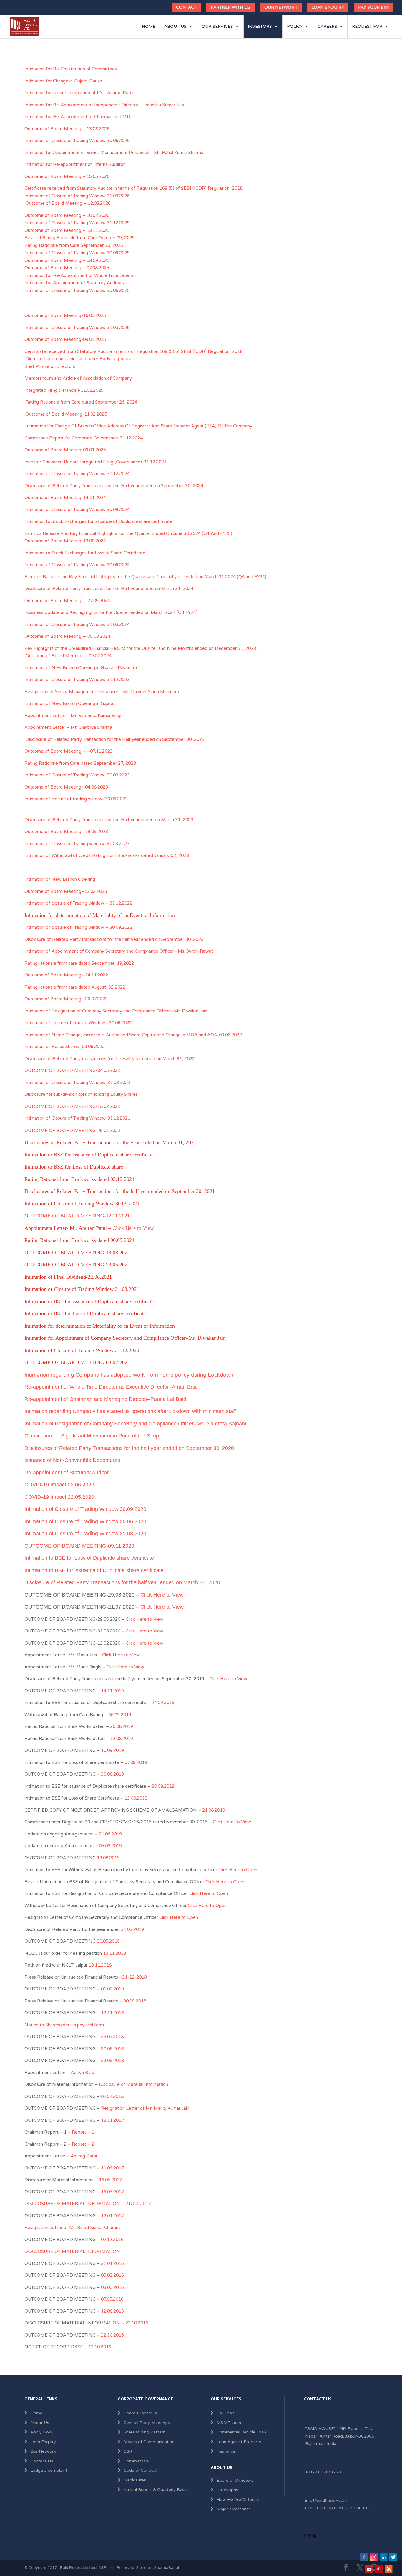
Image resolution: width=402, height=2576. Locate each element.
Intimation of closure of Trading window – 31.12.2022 (78, 903)
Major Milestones (234, 2509)
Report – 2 (83, 2144)
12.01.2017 (112, 2216)
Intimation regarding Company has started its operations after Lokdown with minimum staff (130, 1411)
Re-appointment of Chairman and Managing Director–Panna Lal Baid (105, 1399)
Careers (327, 26)
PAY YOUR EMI (373, 7)
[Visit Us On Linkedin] (383, 2560)
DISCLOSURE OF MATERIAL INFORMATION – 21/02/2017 (88, 2204)
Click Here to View (133, 1228)
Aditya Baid (82, 2073)
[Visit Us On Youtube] (369, 2572)
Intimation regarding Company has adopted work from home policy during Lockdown (129, 1375)
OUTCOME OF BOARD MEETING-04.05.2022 (72, 1070)
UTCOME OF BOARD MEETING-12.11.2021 (79, 1216)
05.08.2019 (110, 1846)
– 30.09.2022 (78, 927)
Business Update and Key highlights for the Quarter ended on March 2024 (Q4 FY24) (112, 612)
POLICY (295, 26)
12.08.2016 (112, 2311)
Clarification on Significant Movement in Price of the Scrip (92, 1436)
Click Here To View (232, 1822)
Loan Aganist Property (239, 2442)
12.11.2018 (112, 2013)
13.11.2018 (114, 1953)
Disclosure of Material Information (133, 2084)
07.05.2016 (112, 2299)
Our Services (217, 26)
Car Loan (225, 2413)
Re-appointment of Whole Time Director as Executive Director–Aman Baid (111, 1387)
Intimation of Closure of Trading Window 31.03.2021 (82, 1289)
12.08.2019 (122, 1739)
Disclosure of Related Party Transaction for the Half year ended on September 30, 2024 (114, 486)
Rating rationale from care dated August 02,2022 (75, 987)
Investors (260, 26)
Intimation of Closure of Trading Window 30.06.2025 (77, 290)
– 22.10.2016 (135, 2323)
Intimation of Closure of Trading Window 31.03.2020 (85, 1534)
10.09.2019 (112, 1750)
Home (149, 26)
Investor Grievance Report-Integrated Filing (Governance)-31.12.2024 (95, 462)
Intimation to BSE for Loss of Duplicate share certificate (89, 1558)
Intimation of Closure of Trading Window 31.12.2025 (77, 223)
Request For (367, 26)
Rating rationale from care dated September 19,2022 (79, 963)
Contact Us (42, 2461)
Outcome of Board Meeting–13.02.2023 (66, 891)
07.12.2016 (112, 2240)
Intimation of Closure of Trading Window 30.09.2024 (77, 510)
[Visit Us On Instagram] (374, 2560)
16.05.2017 (112, 2192)
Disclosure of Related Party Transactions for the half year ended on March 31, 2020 (122, 1582)
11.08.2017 (112, 2168)
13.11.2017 (112, 2120)
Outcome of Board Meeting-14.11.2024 (65, 498)
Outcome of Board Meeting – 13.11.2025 (67, 230)
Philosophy (227, 2490)
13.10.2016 (100, 2347)
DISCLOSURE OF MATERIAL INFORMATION (72, 2251)
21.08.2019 (214, 1810)
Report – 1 (82, 2132)
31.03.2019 (132, 1929)
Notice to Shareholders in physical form (64, 2025)
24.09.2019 (163, 1703)
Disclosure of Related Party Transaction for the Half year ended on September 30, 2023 (116, 739)
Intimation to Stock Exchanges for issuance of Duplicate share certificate (98, 521)
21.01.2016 (112, 2263)
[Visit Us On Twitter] (393, 2560)
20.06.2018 (112, 2049)
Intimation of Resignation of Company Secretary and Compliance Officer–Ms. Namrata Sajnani (135, 1424)
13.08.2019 (136, 1798)
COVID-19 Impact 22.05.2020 (59, 1497)
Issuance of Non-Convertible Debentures (72, 1460)
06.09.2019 (120, 1715)
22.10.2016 (112, 2335)
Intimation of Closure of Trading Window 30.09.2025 (77, 253)
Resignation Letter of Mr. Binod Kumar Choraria (73, 2228)
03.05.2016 (112, 2287)
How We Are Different (238, 2500)
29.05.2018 (112, 2061)
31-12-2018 (134, 1977)
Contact (186, 7)
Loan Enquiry (328, 7)
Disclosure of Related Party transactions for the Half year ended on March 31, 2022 (110, 1059)
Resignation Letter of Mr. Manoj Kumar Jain (145, 2108)
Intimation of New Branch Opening (60, 879)
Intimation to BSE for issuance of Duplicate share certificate (94, 1570)
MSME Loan (229, 2423)
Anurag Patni (84, 2156)
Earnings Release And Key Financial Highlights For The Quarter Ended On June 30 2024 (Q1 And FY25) (128, 533)
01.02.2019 (112, 1989)
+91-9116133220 (323, 2472)
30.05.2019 (108, 1941)
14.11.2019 (112, 1691)
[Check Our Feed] (388, 2572)
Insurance (226, 2451)
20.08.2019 (122, 1726)
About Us (175, 26)
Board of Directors (235, 2480)
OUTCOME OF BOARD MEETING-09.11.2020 (79, 1546)
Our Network (281, 7)
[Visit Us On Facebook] (364, 2560)
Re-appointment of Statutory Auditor (67, 1473)
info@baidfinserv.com (326, 2500)
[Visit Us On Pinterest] (379, 2572)
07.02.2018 (112, 2096)
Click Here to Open (238, 1870)
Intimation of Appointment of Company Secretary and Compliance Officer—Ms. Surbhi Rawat (119, 951)
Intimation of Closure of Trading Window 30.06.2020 (85, 1521)
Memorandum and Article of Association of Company (80, 378)
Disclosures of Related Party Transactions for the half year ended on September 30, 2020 (129, 1448)
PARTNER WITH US (230, 7)
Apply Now (41, 2432)
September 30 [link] (176, 939)
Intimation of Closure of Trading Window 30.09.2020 (85, 1509)
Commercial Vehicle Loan (241, 2432)
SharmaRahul (166, 2568)
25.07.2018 (112, 2037)
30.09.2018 (134, 2001)
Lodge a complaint (49, 2470)
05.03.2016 (112, 2275)
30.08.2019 (112, 1774)
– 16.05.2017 (108, 2180)
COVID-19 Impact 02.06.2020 (59, 1485)
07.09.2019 (136, 1762)
